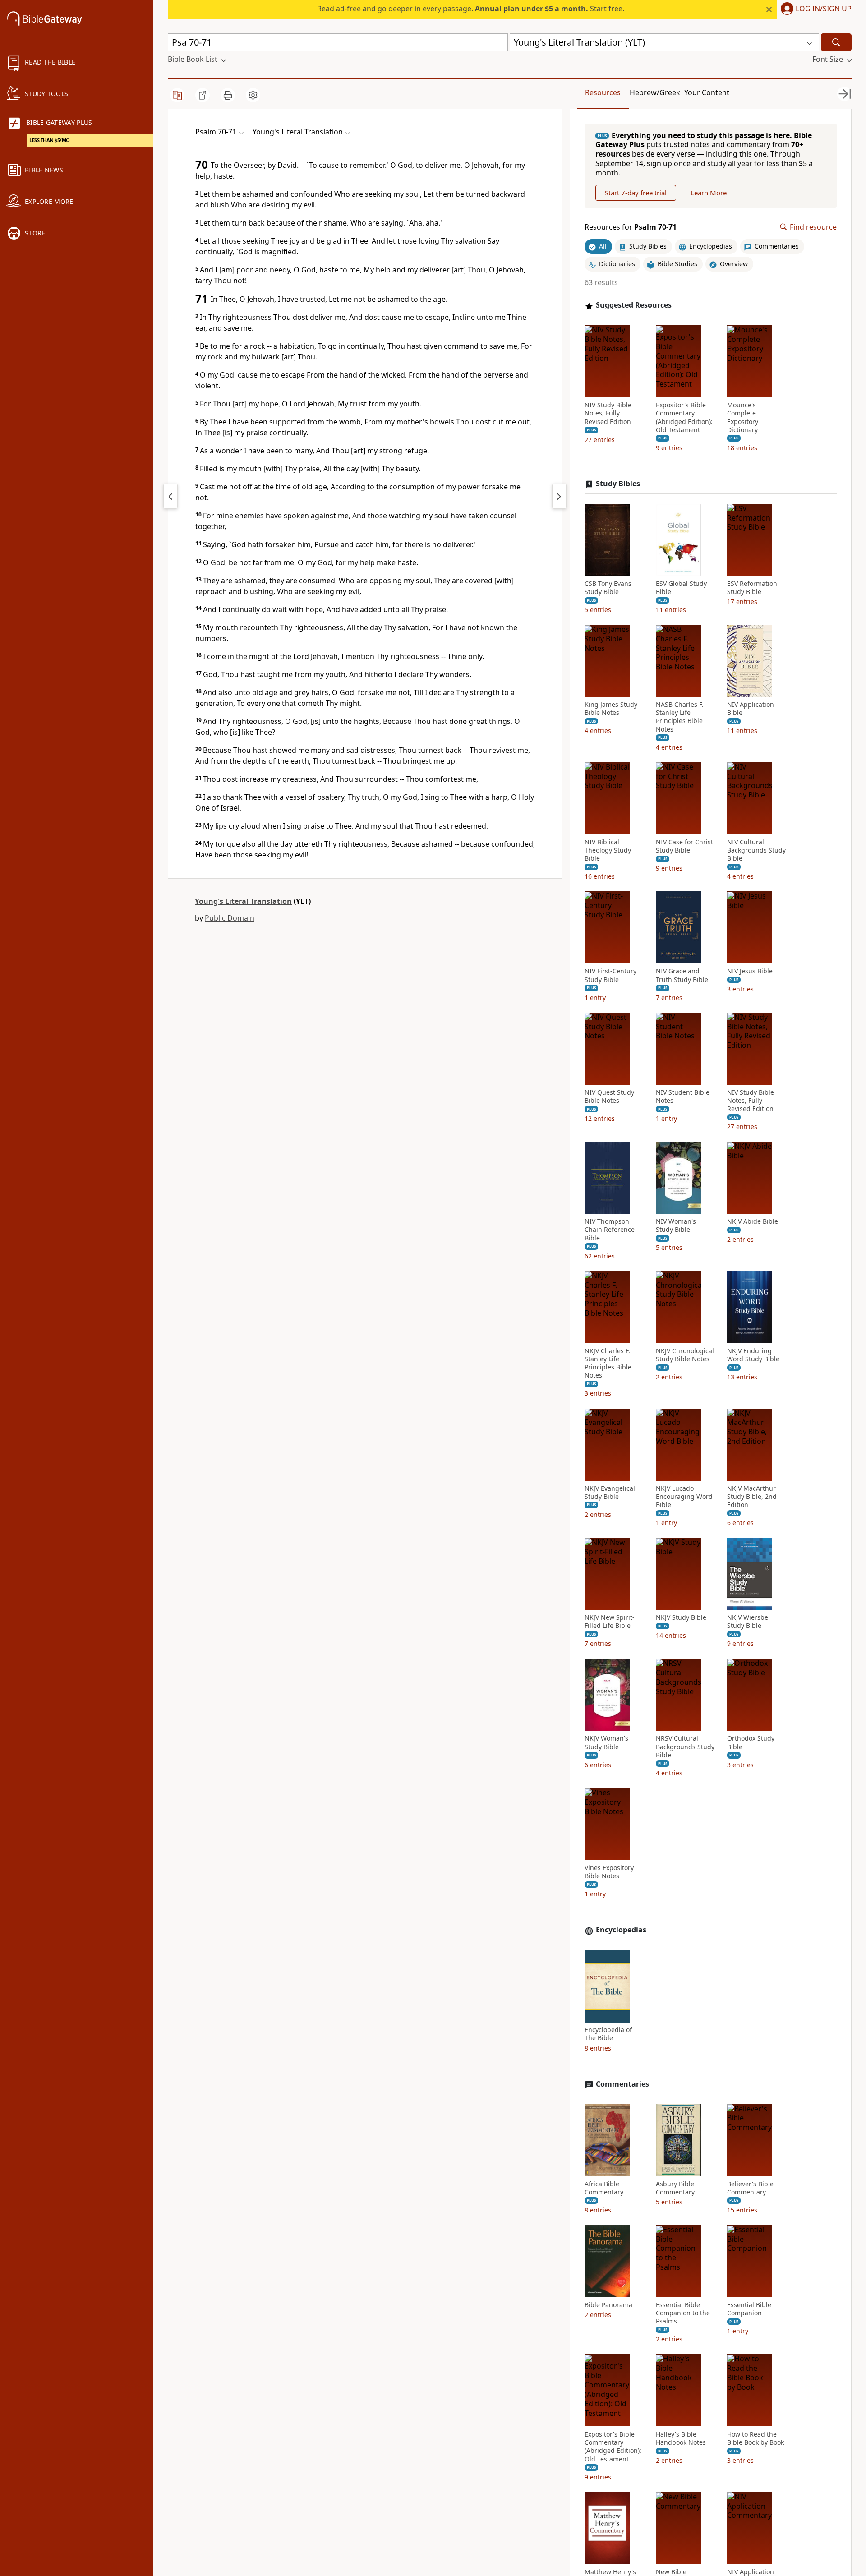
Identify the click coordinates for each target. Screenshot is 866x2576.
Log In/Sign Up (824, 9)
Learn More (709, 193)
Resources (603, 92)
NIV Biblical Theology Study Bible (608, 850)
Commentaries (622, 2084)
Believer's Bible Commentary (750, 2188)
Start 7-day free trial (636, 193)
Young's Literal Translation (243, 901)
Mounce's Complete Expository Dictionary (743, 418)
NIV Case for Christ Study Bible (684, 846)
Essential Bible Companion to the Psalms (683, 2313)
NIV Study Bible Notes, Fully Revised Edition (608, 414)
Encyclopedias (621, 1930)
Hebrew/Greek (655, 92)
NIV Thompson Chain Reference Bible (610, 1230)
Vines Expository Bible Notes (609, 1872)
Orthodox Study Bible (751, 1743)
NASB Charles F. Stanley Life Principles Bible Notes (680, 717)
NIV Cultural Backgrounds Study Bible (756, 850)
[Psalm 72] (559, 496)
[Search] (836, 42)
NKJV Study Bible (681, 1618)
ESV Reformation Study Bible (752, 588)
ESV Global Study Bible (681, 588)
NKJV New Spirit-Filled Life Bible (610, 1622)
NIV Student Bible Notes (683, 1097)
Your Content (707, 92)
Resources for (631, 227)
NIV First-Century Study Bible (610, 976)
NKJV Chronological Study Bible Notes (685, 1355)
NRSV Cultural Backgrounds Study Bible (685, 1747)
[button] (814, 9)
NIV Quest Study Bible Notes (609, 1097)
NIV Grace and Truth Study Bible (682, 976)
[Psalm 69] (170, 496)
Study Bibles (618, 484)
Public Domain (230, 918)
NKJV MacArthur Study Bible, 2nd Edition (752, 1497)
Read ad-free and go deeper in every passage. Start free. (471, 9)
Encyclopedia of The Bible (608, 2034)
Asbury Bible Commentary (675, 2188)
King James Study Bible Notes (611, 709)
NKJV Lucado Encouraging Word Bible (684, 1497)
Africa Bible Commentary (604, 2188)
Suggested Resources (634, 306)
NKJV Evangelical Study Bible (610, 1493)
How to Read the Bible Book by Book (755, 2438)
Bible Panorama (608, 2305)
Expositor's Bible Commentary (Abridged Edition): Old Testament (684, 418)
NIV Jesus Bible (750, 972)
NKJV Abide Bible (753, 1222)
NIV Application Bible (751, 709)
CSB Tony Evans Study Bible (608, 588)
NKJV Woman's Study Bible (606, 1743)
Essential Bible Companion (749, 2309)
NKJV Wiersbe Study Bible (748, 1622)
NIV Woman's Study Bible (676, 1226)
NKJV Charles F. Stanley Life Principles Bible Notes (608, 1363)
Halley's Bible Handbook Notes (681, 2438)
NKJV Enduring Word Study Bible (753, 1355)
